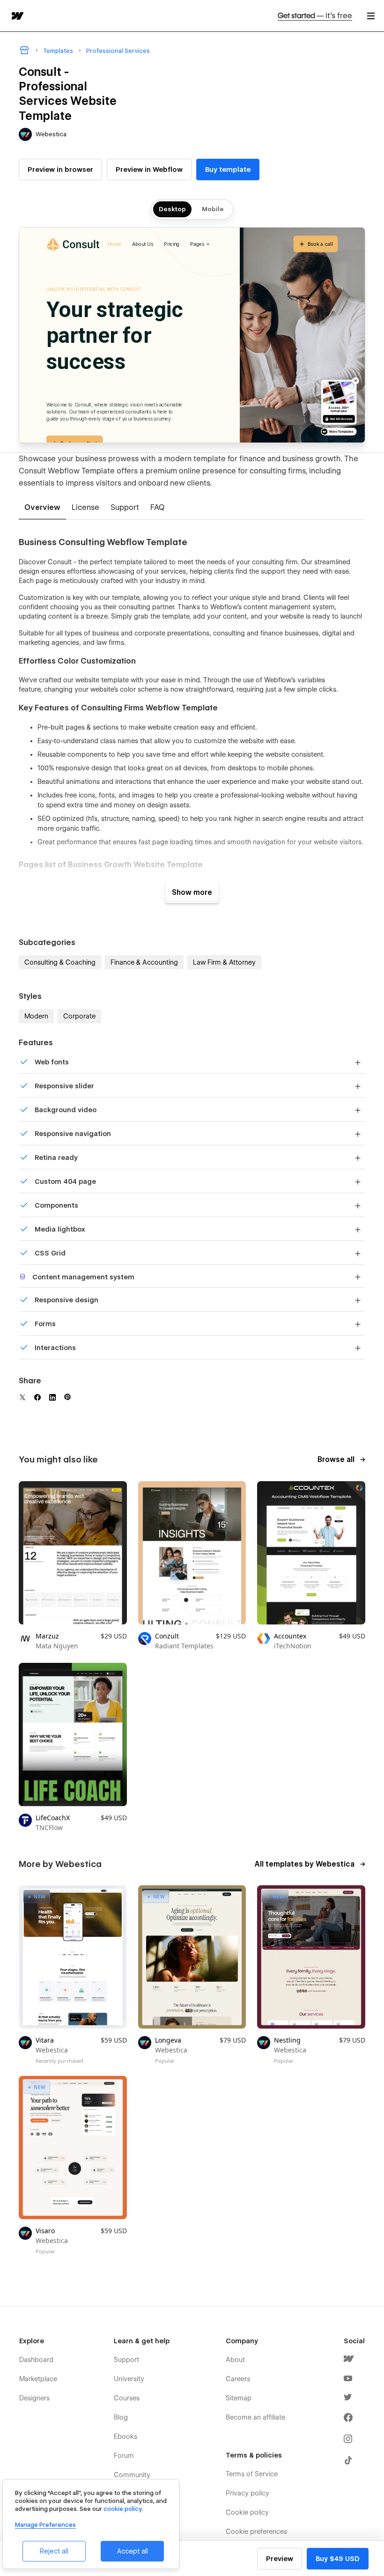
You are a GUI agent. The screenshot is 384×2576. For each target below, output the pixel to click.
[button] (371, 16)
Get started (315, 16)
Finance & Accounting (144, 962)
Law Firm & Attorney (224, 962)
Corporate (79, 1016)
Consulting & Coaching (60, 962)
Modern (36, 1016)
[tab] (42, 508)
